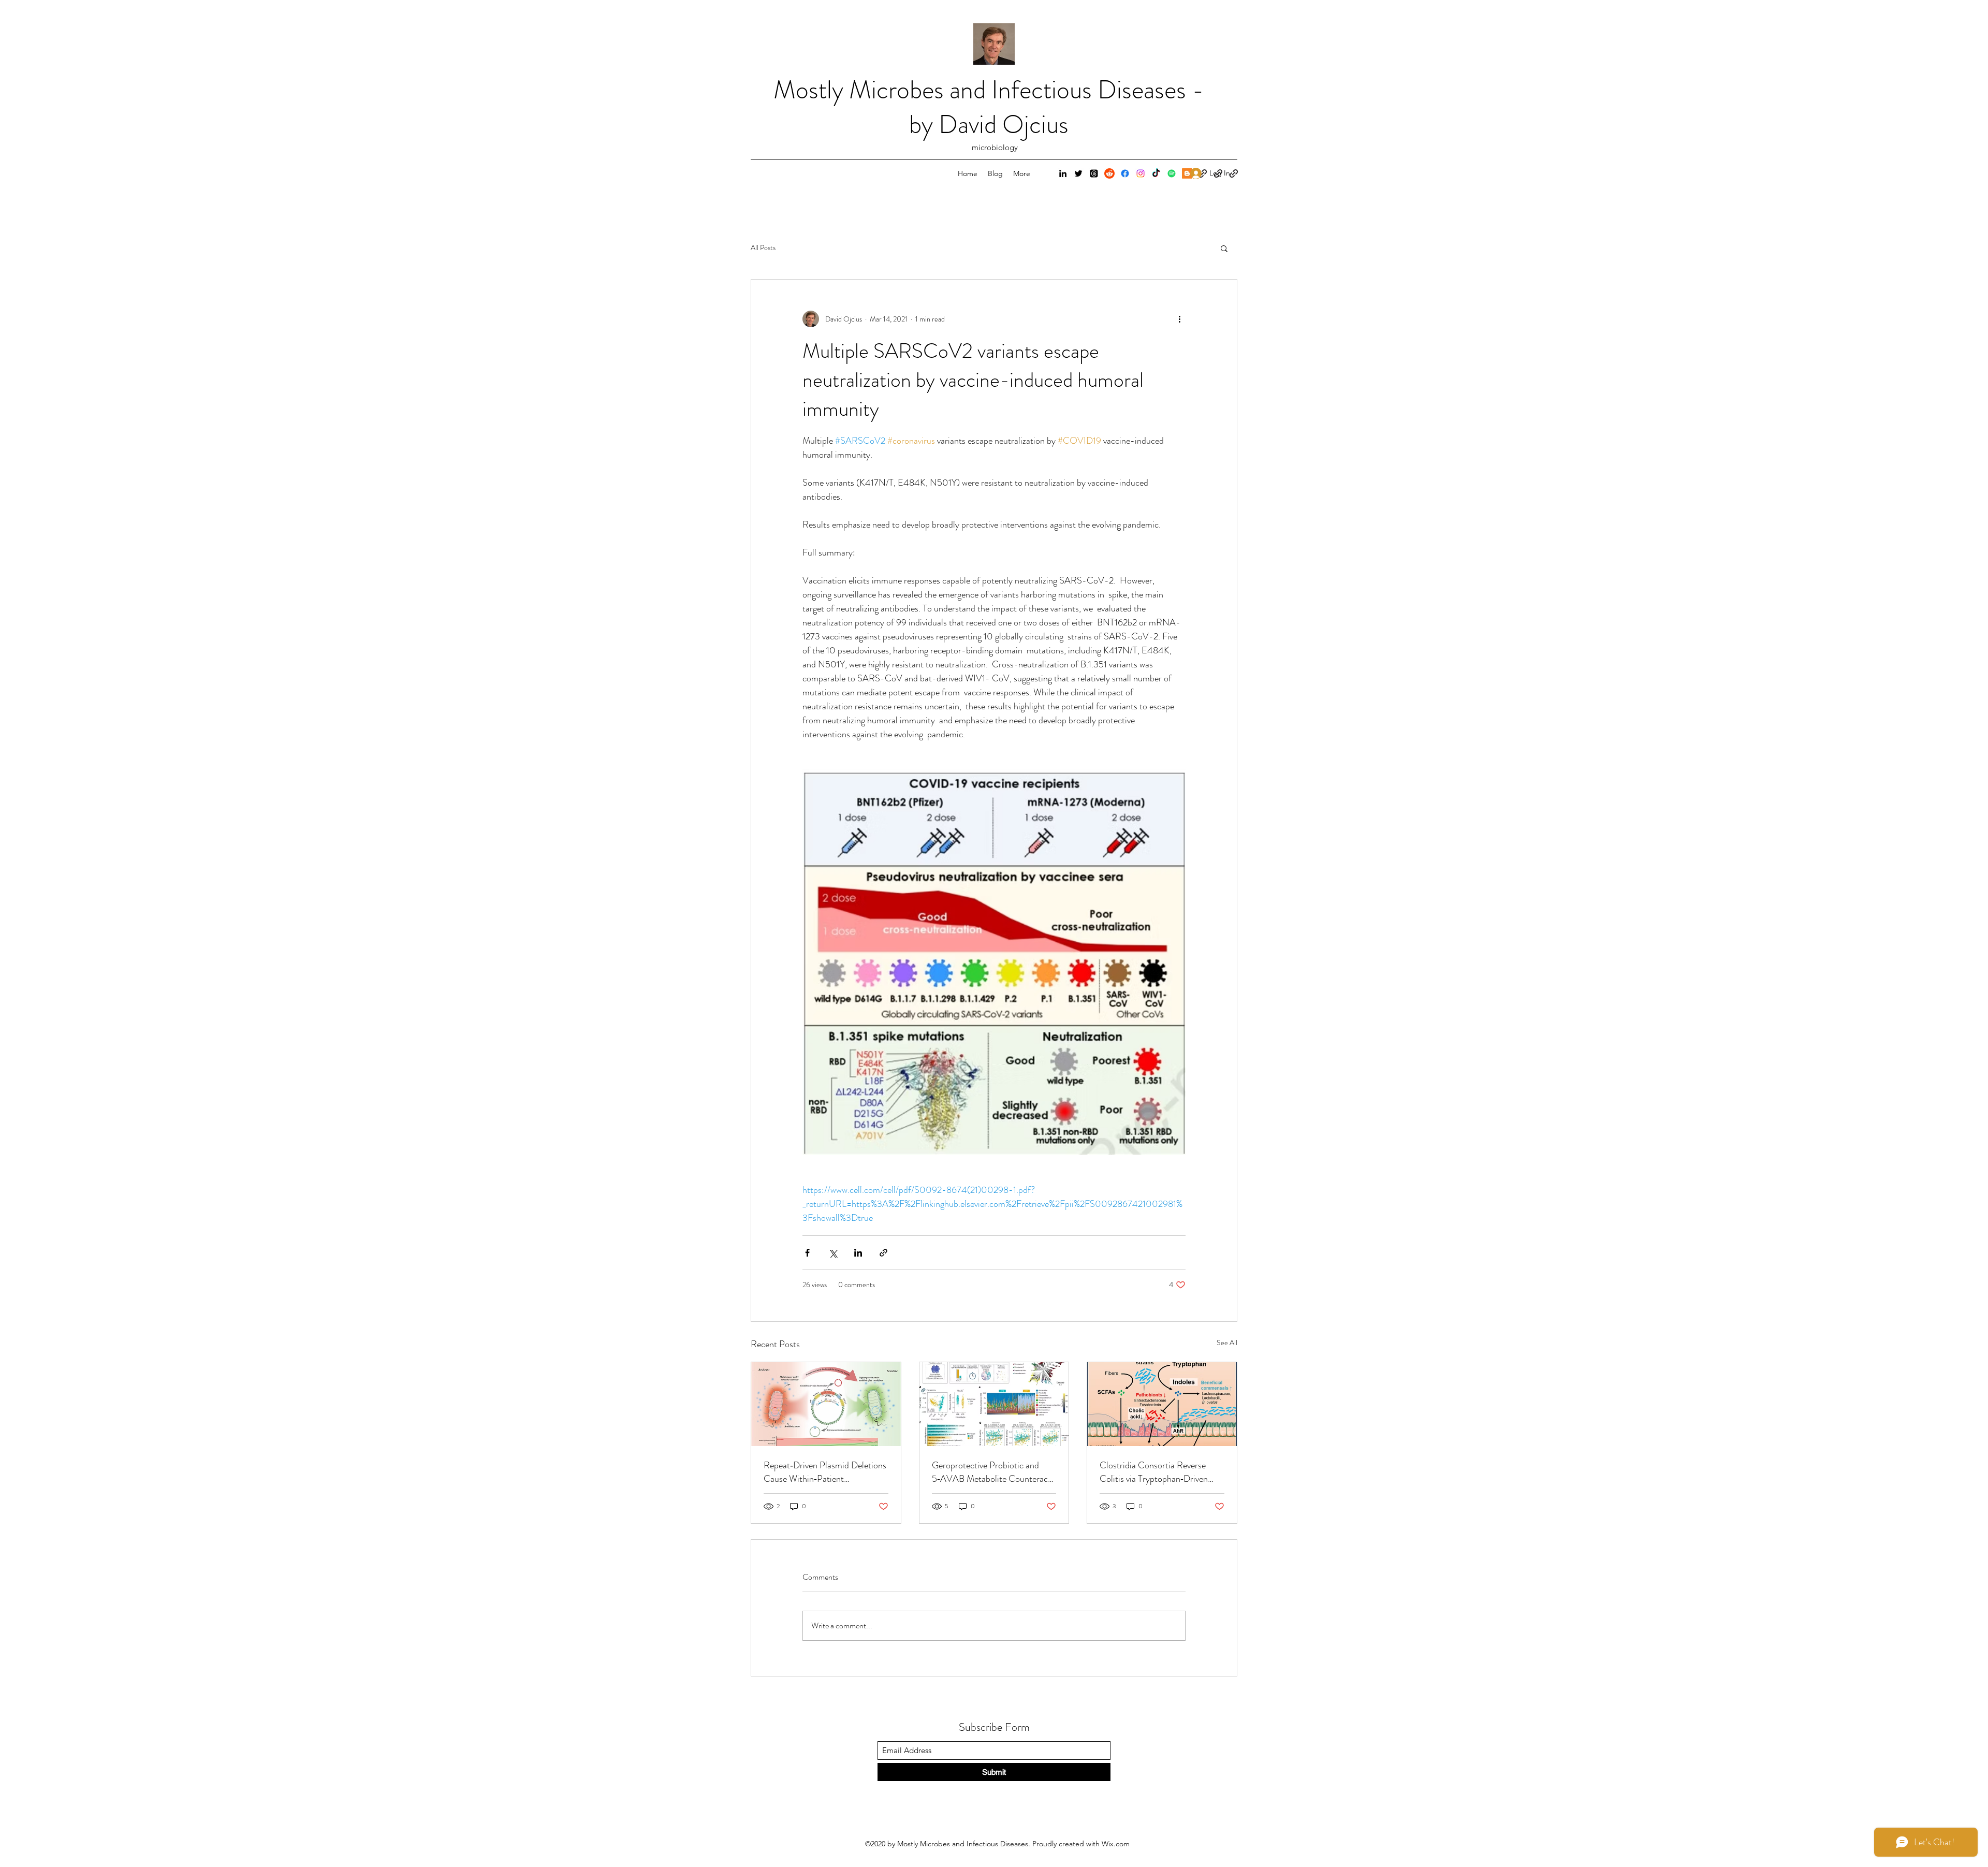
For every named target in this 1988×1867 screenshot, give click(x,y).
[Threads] (1094, 173)
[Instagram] (1141, 173)
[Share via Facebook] (807, 1253)
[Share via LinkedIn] (858, 1253)
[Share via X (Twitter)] (833, 1253)
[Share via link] (883, 1253)
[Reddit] (1109, 173)
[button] (1224, 248)
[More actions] (1179, 319)
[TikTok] (1156, 173)
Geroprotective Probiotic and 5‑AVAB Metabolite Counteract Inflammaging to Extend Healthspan (991, 1472)
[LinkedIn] (1063, 173)
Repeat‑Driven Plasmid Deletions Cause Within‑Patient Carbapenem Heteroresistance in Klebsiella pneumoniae (825, 1472)
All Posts (763, 248)
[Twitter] (1078, 173)
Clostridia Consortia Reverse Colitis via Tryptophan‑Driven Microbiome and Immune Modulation (1154, 1472)
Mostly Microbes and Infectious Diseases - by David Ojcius (989, 107)
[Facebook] (1125, 173)
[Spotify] (1172, 173)
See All (1227, 1343)
